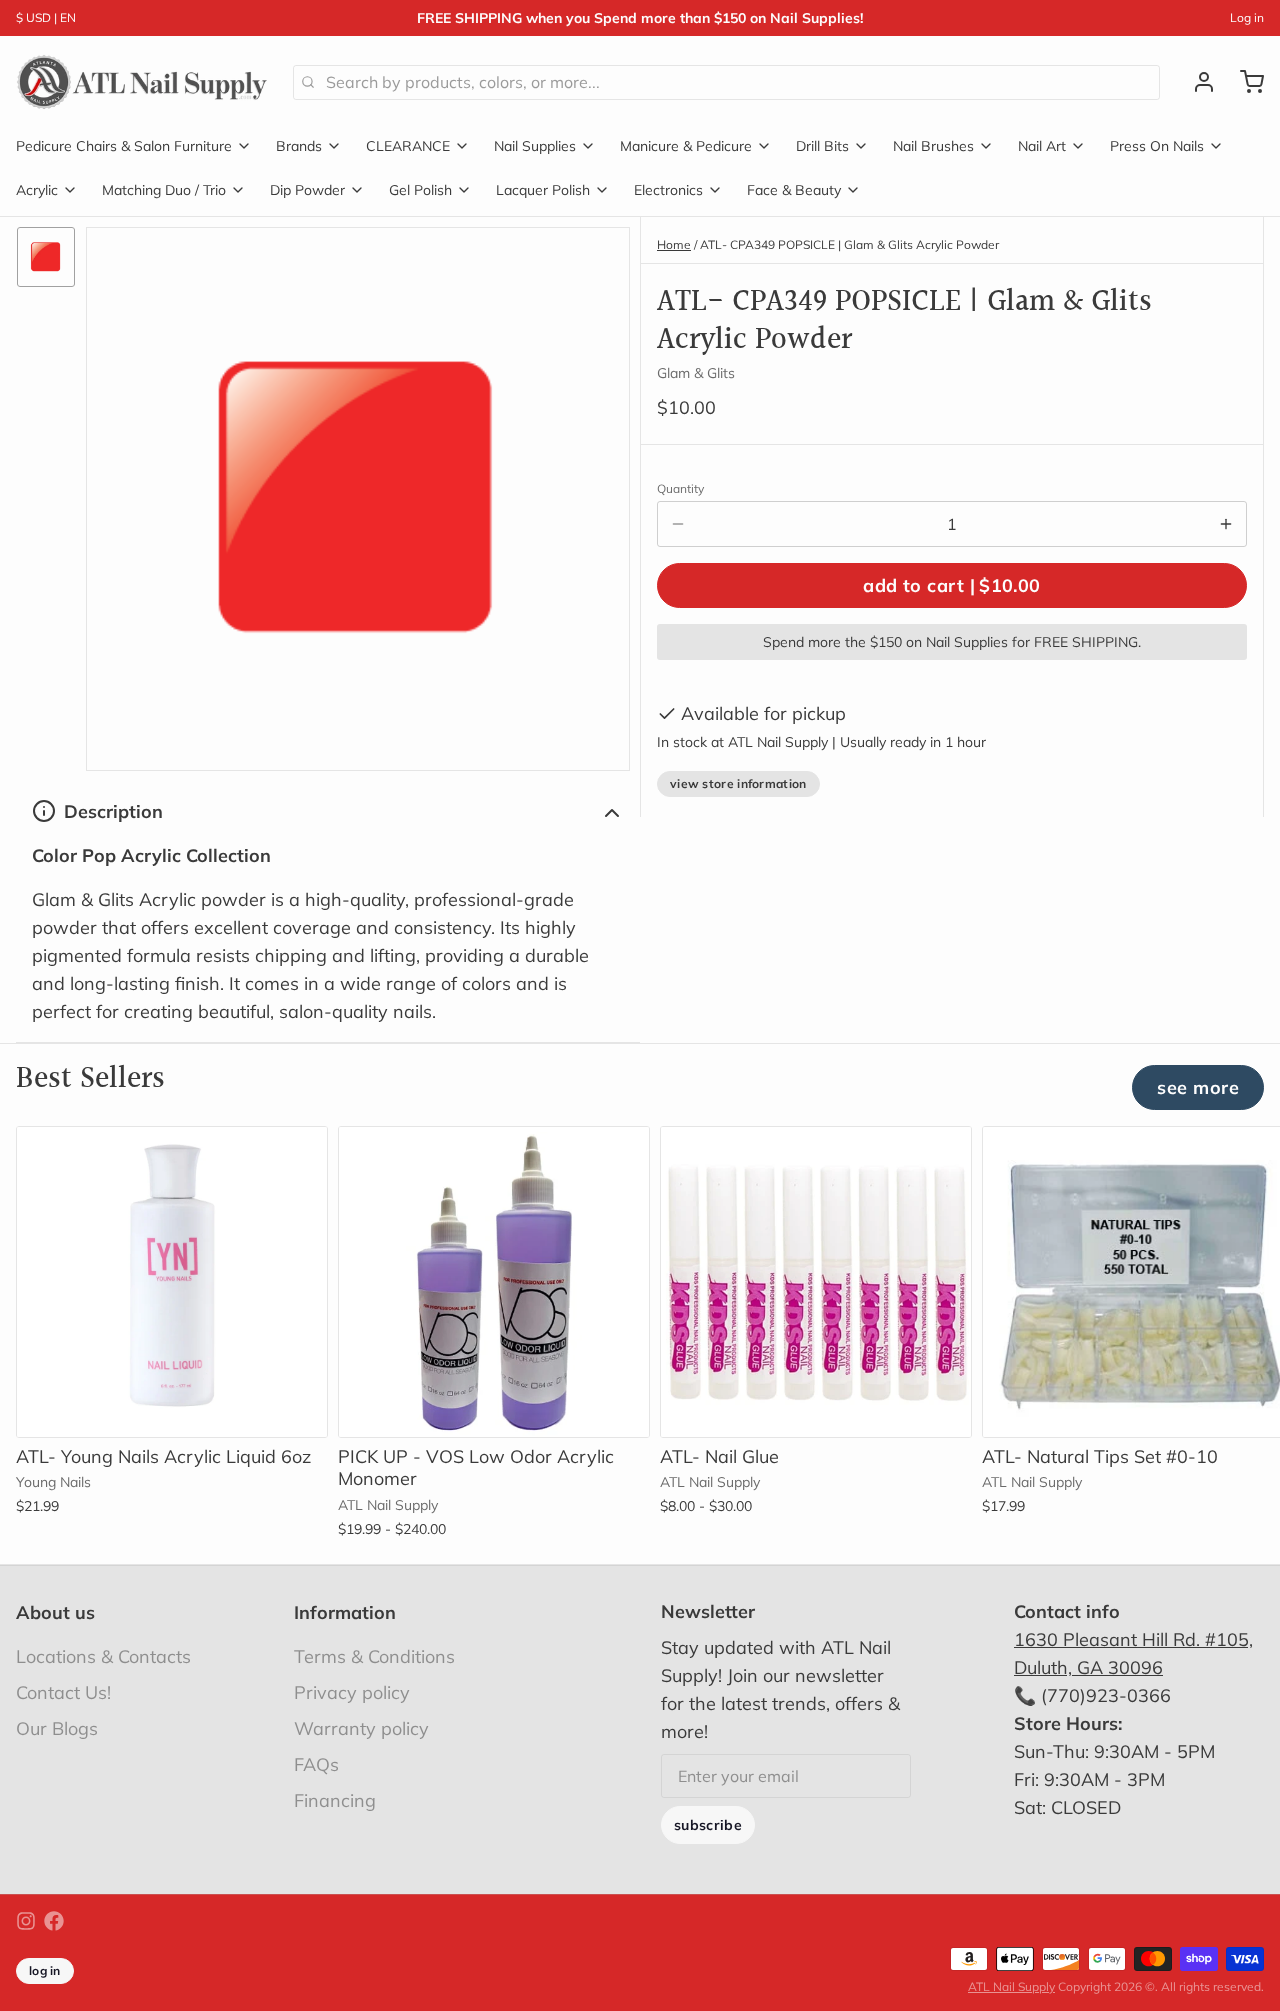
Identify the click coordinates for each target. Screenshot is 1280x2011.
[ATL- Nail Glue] (816, 1282)
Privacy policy (352, 1692)
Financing (335, 1800)
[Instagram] (26, 1921)
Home (674, 244)
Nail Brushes (933, 146)
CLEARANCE (408, 146)
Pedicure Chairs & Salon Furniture (124, 146)
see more (1198, 1087)
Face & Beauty (794, 190)
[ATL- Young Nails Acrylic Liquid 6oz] (172, 1282)
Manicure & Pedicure (686, 146)
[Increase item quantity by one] (1226, 524)
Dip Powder (307, 190)
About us (55, 1612)
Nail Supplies (535, 146)
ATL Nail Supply (1011, 1986)
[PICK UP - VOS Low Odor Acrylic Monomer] (494, 1282)
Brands (299, 146)
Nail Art (1042, 146)
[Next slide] (1241, 1157)
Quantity (680, 488)
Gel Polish (420, 190)
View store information (738, 783)
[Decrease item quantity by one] (678, 524)
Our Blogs (57, 1728)
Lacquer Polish (543, 190)
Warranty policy (361, 1728)
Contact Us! (63, 1692)
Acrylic (37, 190)
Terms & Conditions (374, 1656)
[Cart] (1244, 82)
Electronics (668, 190)
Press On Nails (1157, 146)
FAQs (316, 1764)
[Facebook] (54, 1921)
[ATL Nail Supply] (142, 82)
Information (345, 1612)
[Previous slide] (1179, 1157)
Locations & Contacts (103, 1656)
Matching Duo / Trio (164, 190)
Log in (1247, 17)
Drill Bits (822, 146)
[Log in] (1196, 82)
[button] (952, 585)
